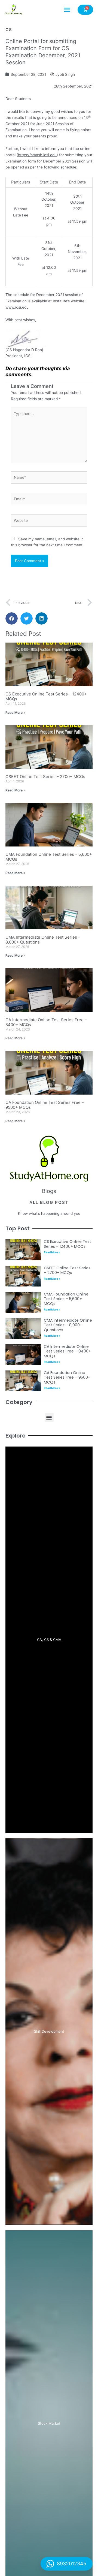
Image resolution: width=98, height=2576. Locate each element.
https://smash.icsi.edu (37, 155)
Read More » (16, 712)
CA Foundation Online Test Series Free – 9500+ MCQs (45, 1105)
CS (9, 30)
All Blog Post (49, 1202)
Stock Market (49, 2423)
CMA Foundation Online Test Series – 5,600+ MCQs (49, 857)
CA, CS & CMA (49, 1640)
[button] (67, 10)
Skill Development (49, 2031)
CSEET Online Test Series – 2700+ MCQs (45, 777)
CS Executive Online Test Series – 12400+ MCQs (46, 696)
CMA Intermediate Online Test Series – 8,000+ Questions (43, 940)
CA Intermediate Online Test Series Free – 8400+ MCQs (46, 1022)
